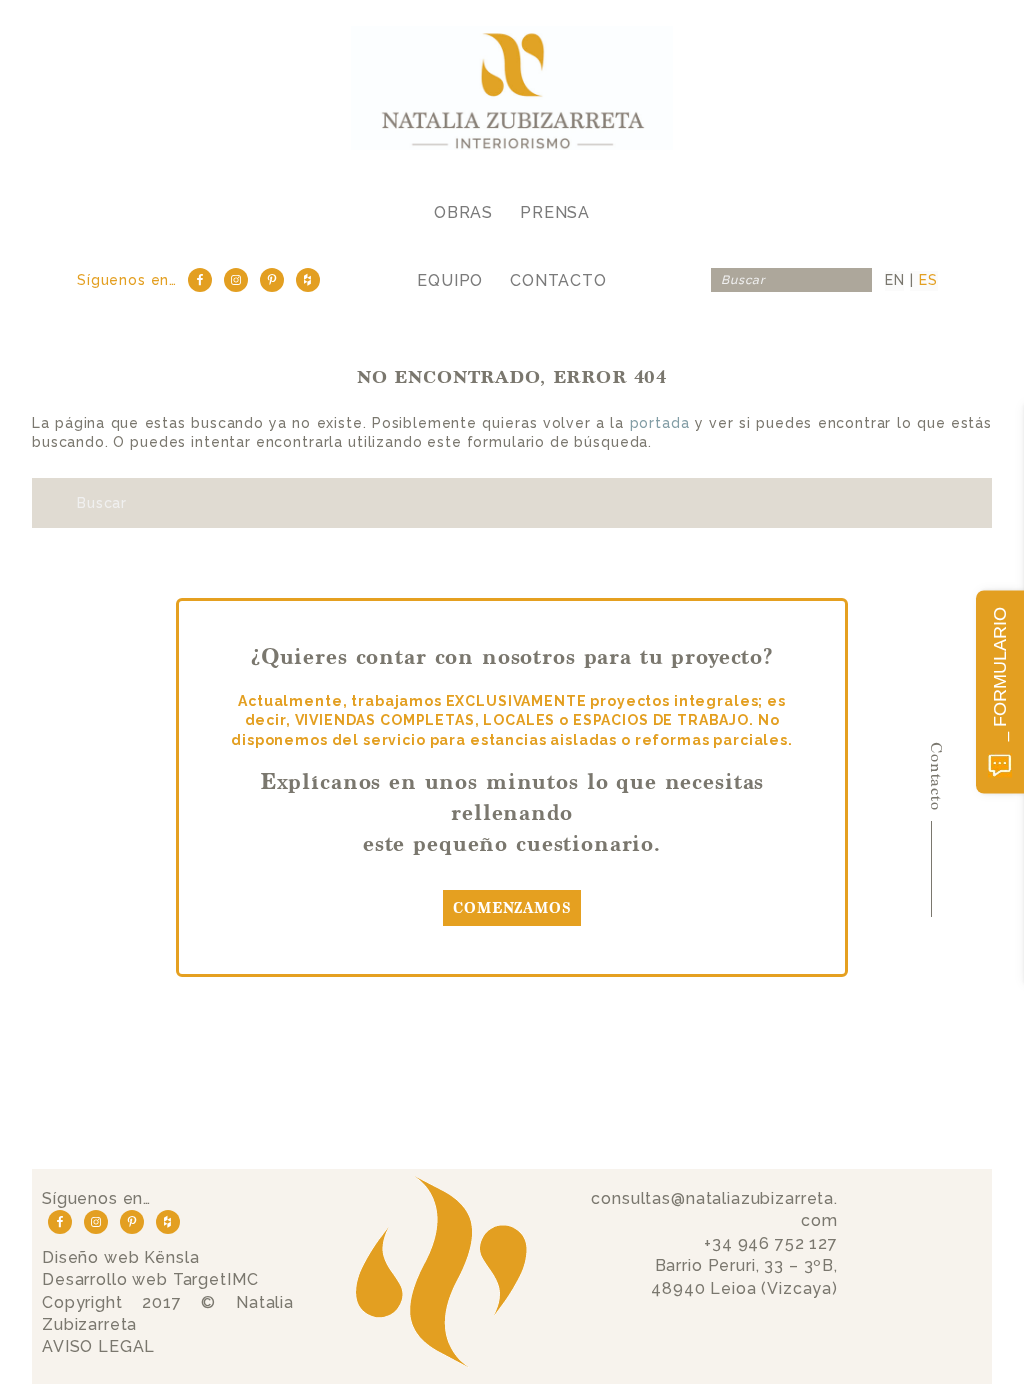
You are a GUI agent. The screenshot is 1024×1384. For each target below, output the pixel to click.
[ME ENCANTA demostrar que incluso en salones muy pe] (256, 1109)
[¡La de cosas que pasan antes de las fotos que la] (768, 1109)
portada (660, 423)
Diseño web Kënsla (120, 1257)
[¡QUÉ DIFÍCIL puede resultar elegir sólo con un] (938, 1109)
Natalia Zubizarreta (512, 87)
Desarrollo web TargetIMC (150, 1279)
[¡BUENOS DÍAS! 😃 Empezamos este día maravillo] (85, 1109)
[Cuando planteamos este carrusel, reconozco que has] (597, 1109)
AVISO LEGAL (98, 1346)
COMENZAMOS (512, 908)
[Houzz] (308, 280)
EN (895, 280)
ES (928, 280)
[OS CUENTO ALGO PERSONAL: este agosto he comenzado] (426, 1109)
